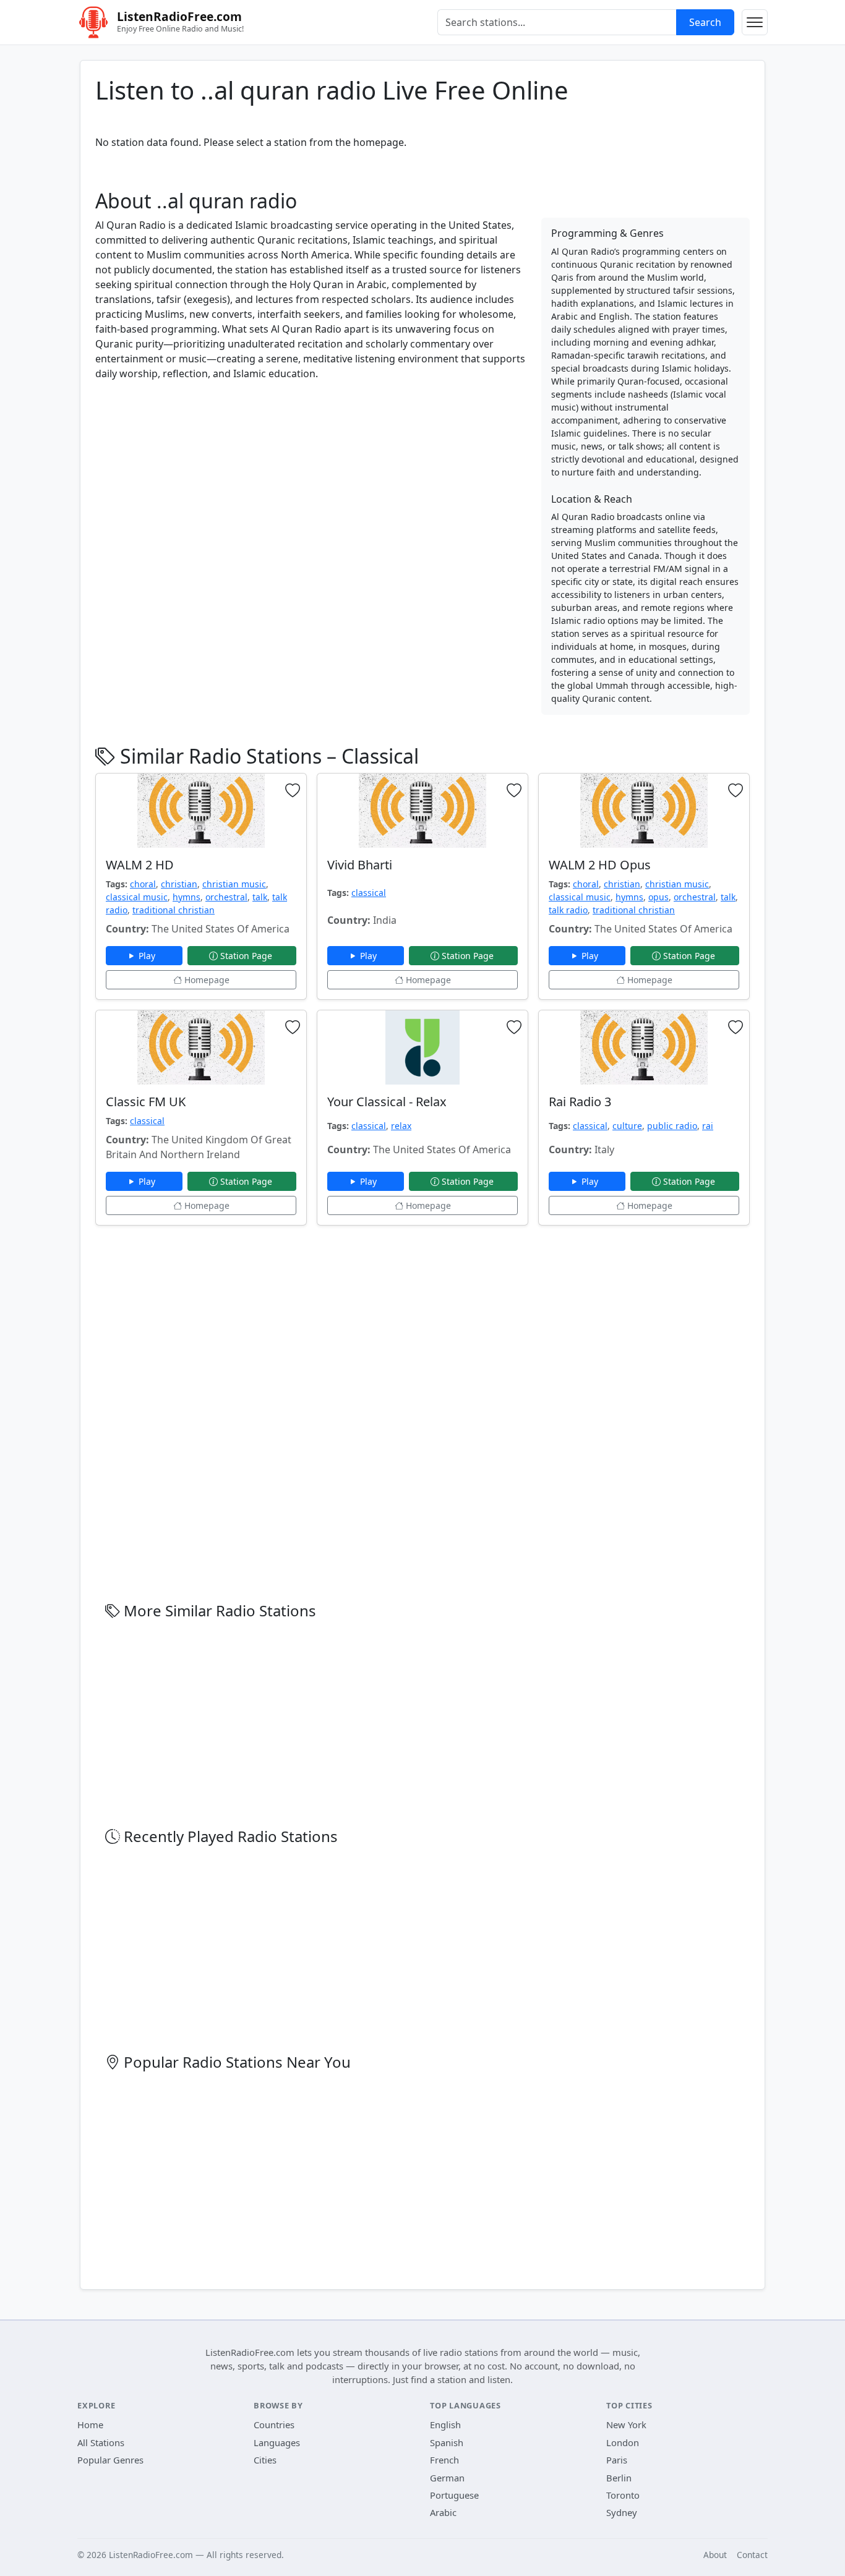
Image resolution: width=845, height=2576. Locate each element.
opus (658, 897)
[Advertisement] (311, 477)
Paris (617, 2460)
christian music (234, 884)
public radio (672, 1126)
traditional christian (174, 910)
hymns (187, 897)
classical (369, 893)
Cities (265, 2460)
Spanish (447, 2442)
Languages (277, 2442)
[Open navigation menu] (755, 22)
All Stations (101, 2442)
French (444, 2460)
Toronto (623, 2495)
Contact (752, 2555)
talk (260, 897)
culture (627, 1126)
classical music (137, 897)
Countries (274, 2425)
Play (148, 956)
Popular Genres (110, 2460)
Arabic (443, 2512)
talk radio (568, 910)
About (715, 2555)
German (447, 2478)
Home (90, 2425)
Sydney (622, 2512)
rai (708, 1126)
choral (143, 884)
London (623, 2442)
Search (705, 22)
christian (179, 884)
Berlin (619, 2478)
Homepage (206, 980)
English (445, 2425)
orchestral (226, 897)
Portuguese (454, 2495)
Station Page (246, 956)
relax (401, 1126)
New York (626, 2425)
